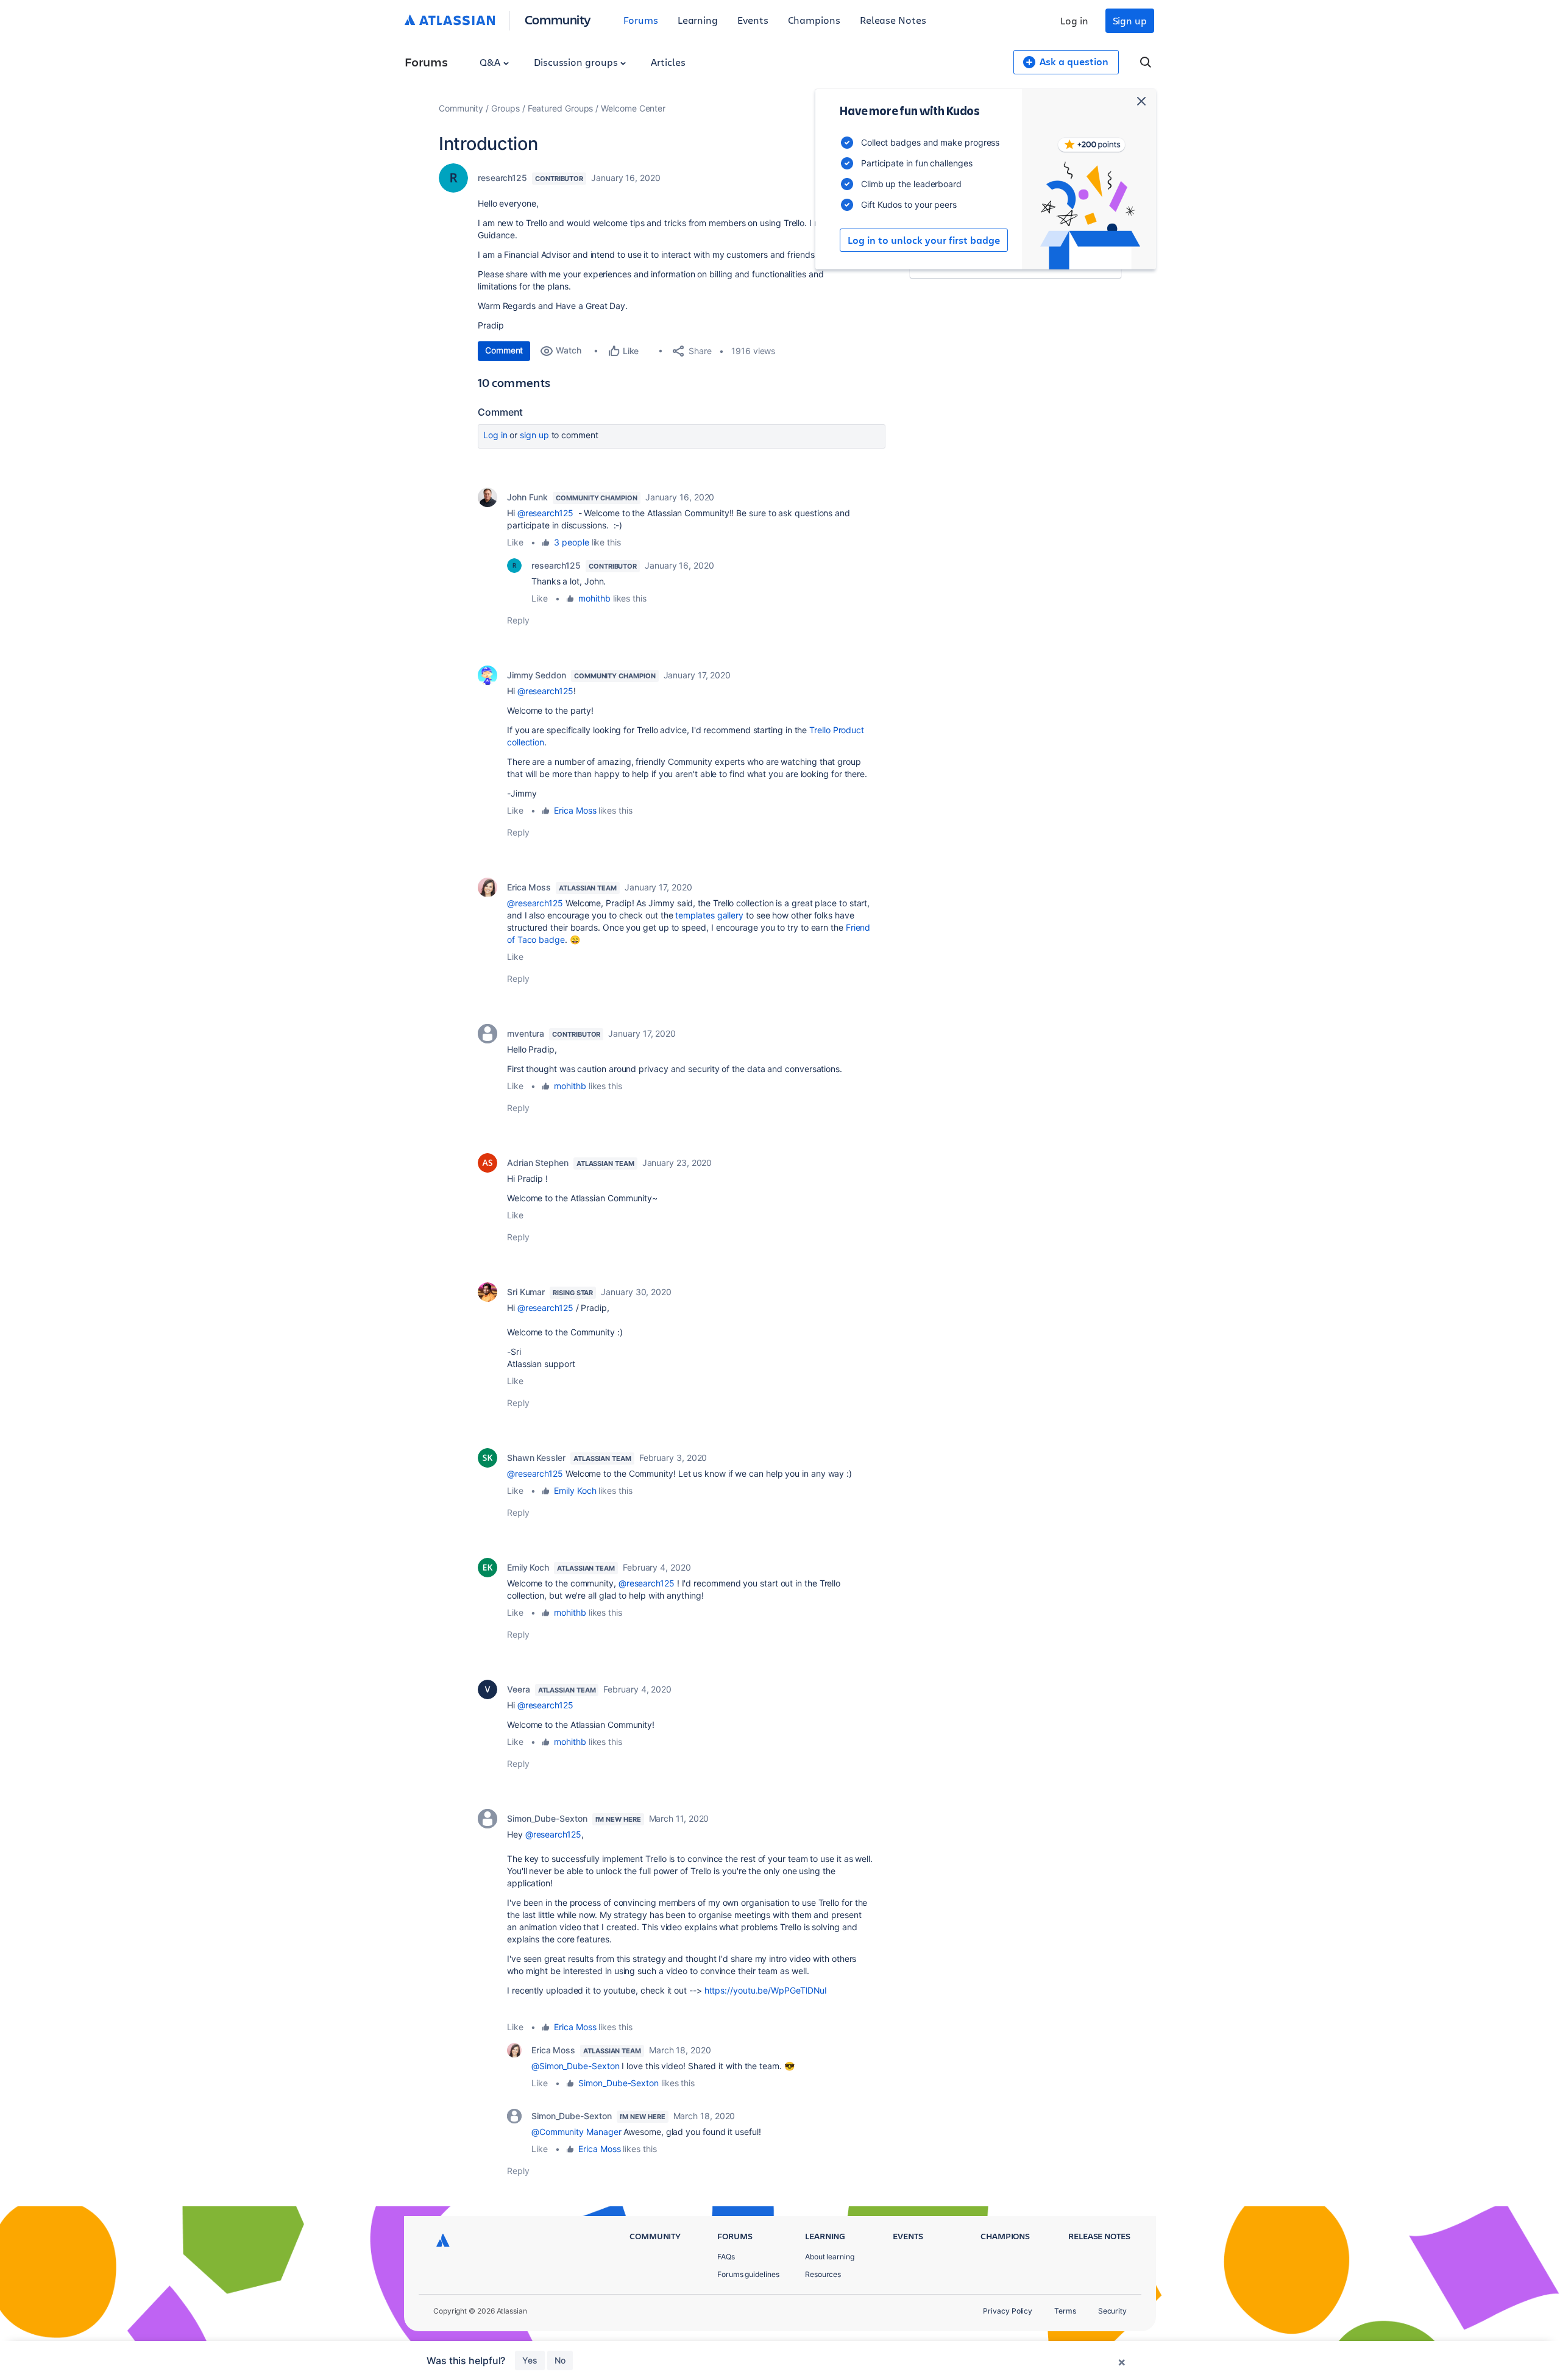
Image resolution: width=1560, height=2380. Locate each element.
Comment (504, 350)
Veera (519, 1689)
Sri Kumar (526, 1292)
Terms (1065, 2311)
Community (558, 19)
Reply (518, 620)
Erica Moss (575, 810)
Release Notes (893, 20)
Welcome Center (633, 108)
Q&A (491, 62)
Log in (1074, 20)
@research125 (545, 513)
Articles (668, 62)
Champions (814, 20)
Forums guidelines (748, 2274)
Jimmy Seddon (537, 675)
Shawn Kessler (536, 1458)
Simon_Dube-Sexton (547, 1818)
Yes (530, 2360)
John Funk (527, 497)
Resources (823, 2274)
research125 (502, 178)
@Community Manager (576, 2132)
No (560, 2360)
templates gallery (709, 915)
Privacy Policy (1008, 2311)
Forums (641, 20)
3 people (571, 542)
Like (515, 542)
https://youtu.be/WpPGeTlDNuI (766, 1990)
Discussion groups (577, 62)
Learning (698, 20)
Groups (505, 108)
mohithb (594, 598)
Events (753, 20)
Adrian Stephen (538, 1163)
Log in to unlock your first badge (924, 240)
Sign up (1130, 20)
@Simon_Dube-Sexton (576, 2066)
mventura (526, 1033)
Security (1112, 2311)
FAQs (726, 2257)
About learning (830, 2257)
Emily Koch (575, 1490)
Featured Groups (561, 108)
